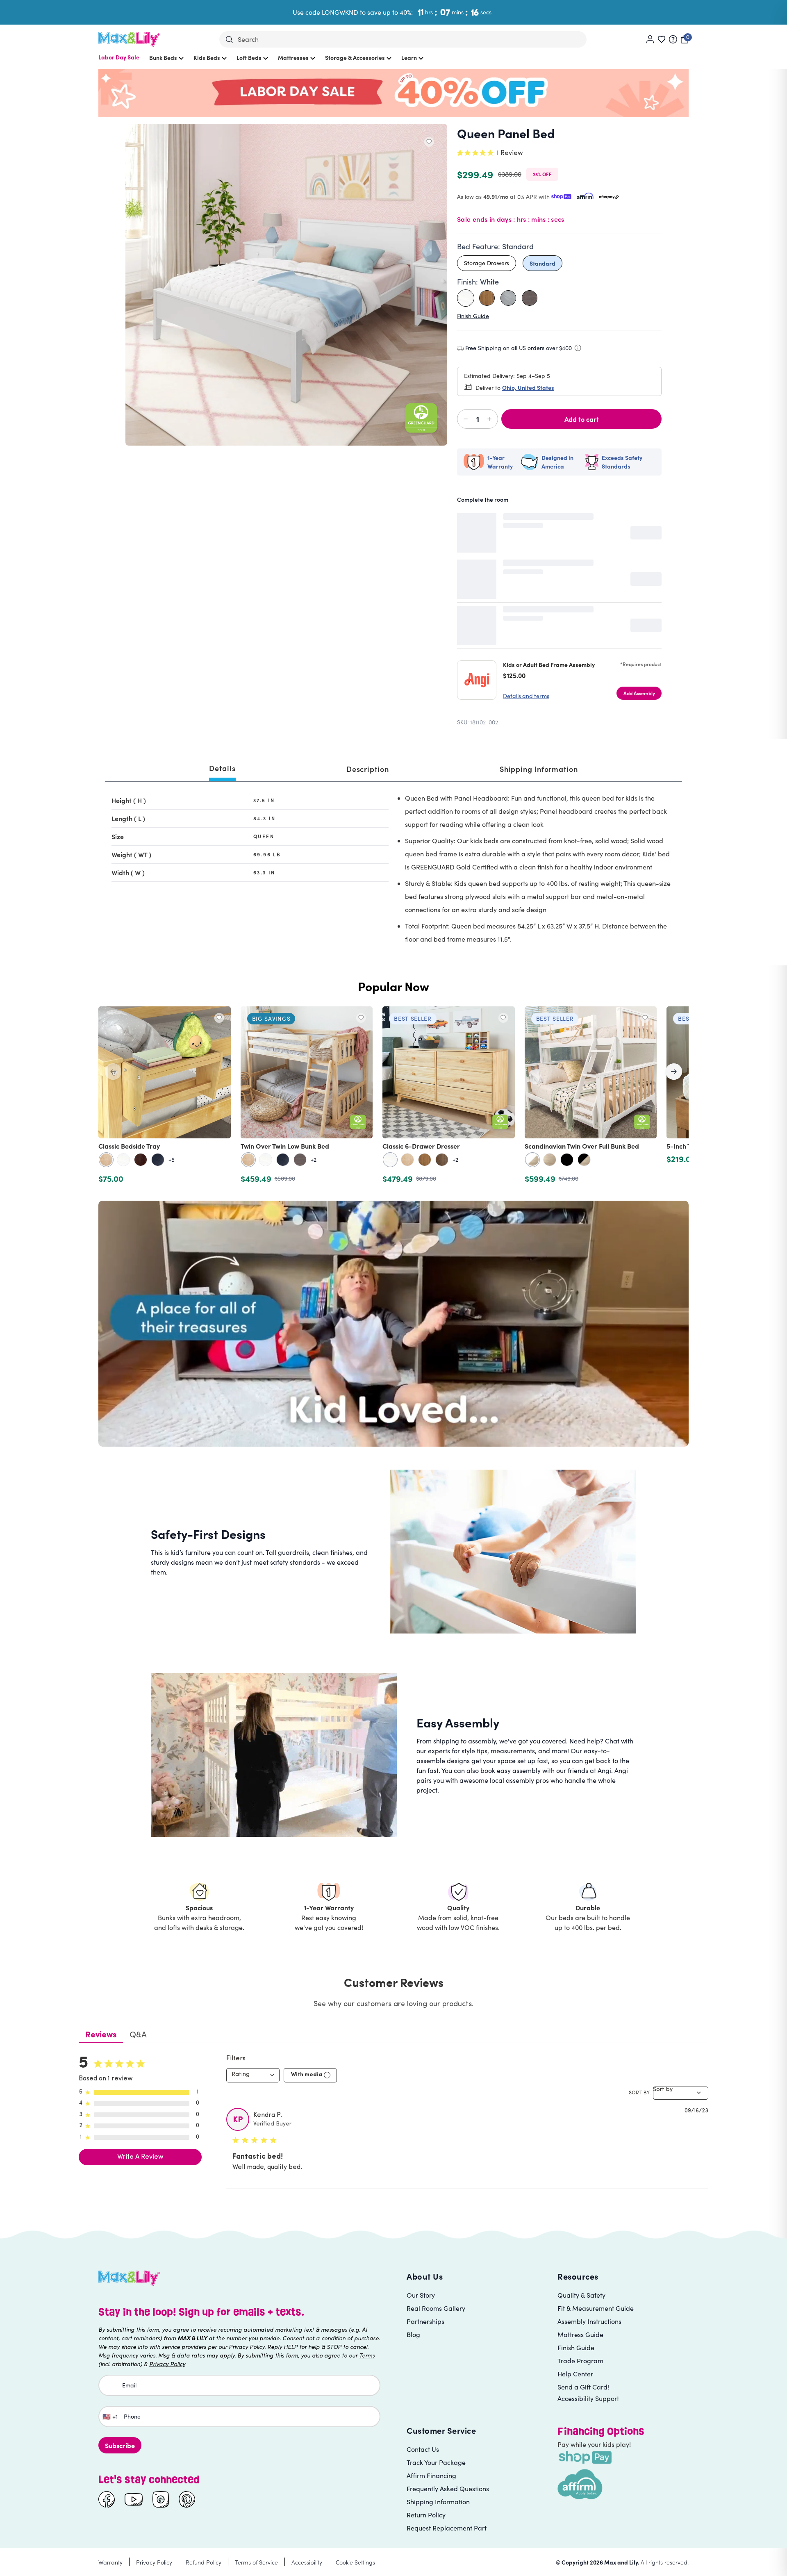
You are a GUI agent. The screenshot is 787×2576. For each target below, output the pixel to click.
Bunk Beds (163, 57)
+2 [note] (314, 1160)
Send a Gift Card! (583, 2387)
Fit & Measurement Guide (596, 2308)
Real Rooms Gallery (436, 2308)
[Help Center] (673, 39)
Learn (409, 57)
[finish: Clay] (300, 1160)
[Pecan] (487, 298)
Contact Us (423, 2449)
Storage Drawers (487, 263)
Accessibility (307, 2562)
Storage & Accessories (355, 57)
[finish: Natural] (106, 1160)
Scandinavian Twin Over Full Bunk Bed (582, 1146)
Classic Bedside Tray (129, 1146)
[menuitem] (119, 61)
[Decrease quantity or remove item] (467, 419)
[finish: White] (123, 1160)
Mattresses (293, 57)
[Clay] (530, 298)
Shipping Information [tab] (539, 769)
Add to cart (582, 419)
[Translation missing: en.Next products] (674, 1072)
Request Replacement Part (447, 2528)
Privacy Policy (154, 2562)
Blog (413, 2334)
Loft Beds (249, 57)
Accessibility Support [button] (588, 2398)
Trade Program (580, 2361)
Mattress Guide (580, 2334)
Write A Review (140, 2157)
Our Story (421, 2295)
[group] (393, 1096)
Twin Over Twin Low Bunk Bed (285, 1146)
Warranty (110, 2562)
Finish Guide (473, 316)
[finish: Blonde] (550, 1160)
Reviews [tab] (101, 2035)
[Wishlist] (662, 39)
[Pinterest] (187, 2499)
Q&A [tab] (138, 2035)
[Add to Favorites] (429, 142)
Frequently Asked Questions (448, 2488)
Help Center (575, 2374)
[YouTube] (134, 2499)
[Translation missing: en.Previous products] (113, 1072)
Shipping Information (438, 2502)
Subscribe (120, 2445)
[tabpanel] (393, 870)
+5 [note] (172, 1160)
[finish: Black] (567, 1160)
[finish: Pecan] (425, 1160)
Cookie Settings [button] (355, 2562)
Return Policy (426, 2515)
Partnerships (425, 2321)
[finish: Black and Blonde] (584, 1160)
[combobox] (253, 2075)
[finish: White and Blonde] (532, 1160)
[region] (393, 1096)
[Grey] (508, 298)
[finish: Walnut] (442, 1160)
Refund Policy (204, 2562)
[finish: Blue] (158, 1160)
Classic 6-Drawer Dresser (421, 1146)
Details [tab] (222, 768)
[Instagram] (161, 2499)
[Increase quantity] (488, 419)
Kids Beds (207, 57)
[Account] (650, 39)
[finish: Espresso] (141, 1160)
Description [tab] (368, 769)
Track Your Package (436, 2462)
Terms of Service (256, 2562)
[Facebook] (107, 2499)
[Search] (229, 40)
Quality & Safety (581, 2295)
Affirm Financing (431, 2475)
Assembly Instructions (589, 2321)
